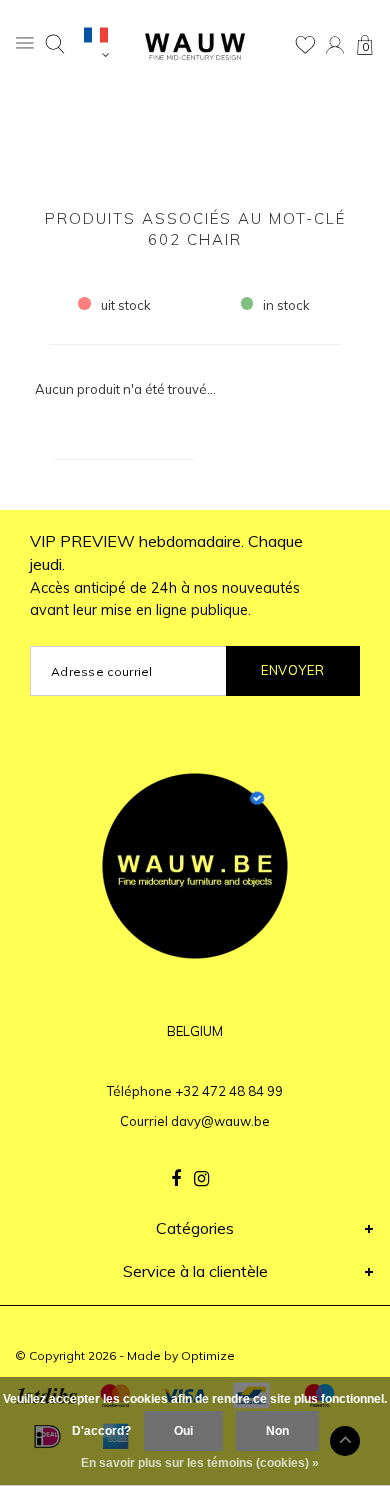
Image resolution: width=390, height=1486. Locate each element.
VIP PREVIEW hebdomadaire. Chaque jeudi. (166, 575)
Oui (183, 1431)
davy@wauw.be (220, 1121)
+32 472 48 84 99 (229, 1091)
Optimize (208, 1355)
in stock (286, 305)
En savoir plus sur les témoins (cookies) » (200, 1463)
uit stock (126, 305)
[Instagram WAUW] (201, 1179)
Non (277, 1431)
